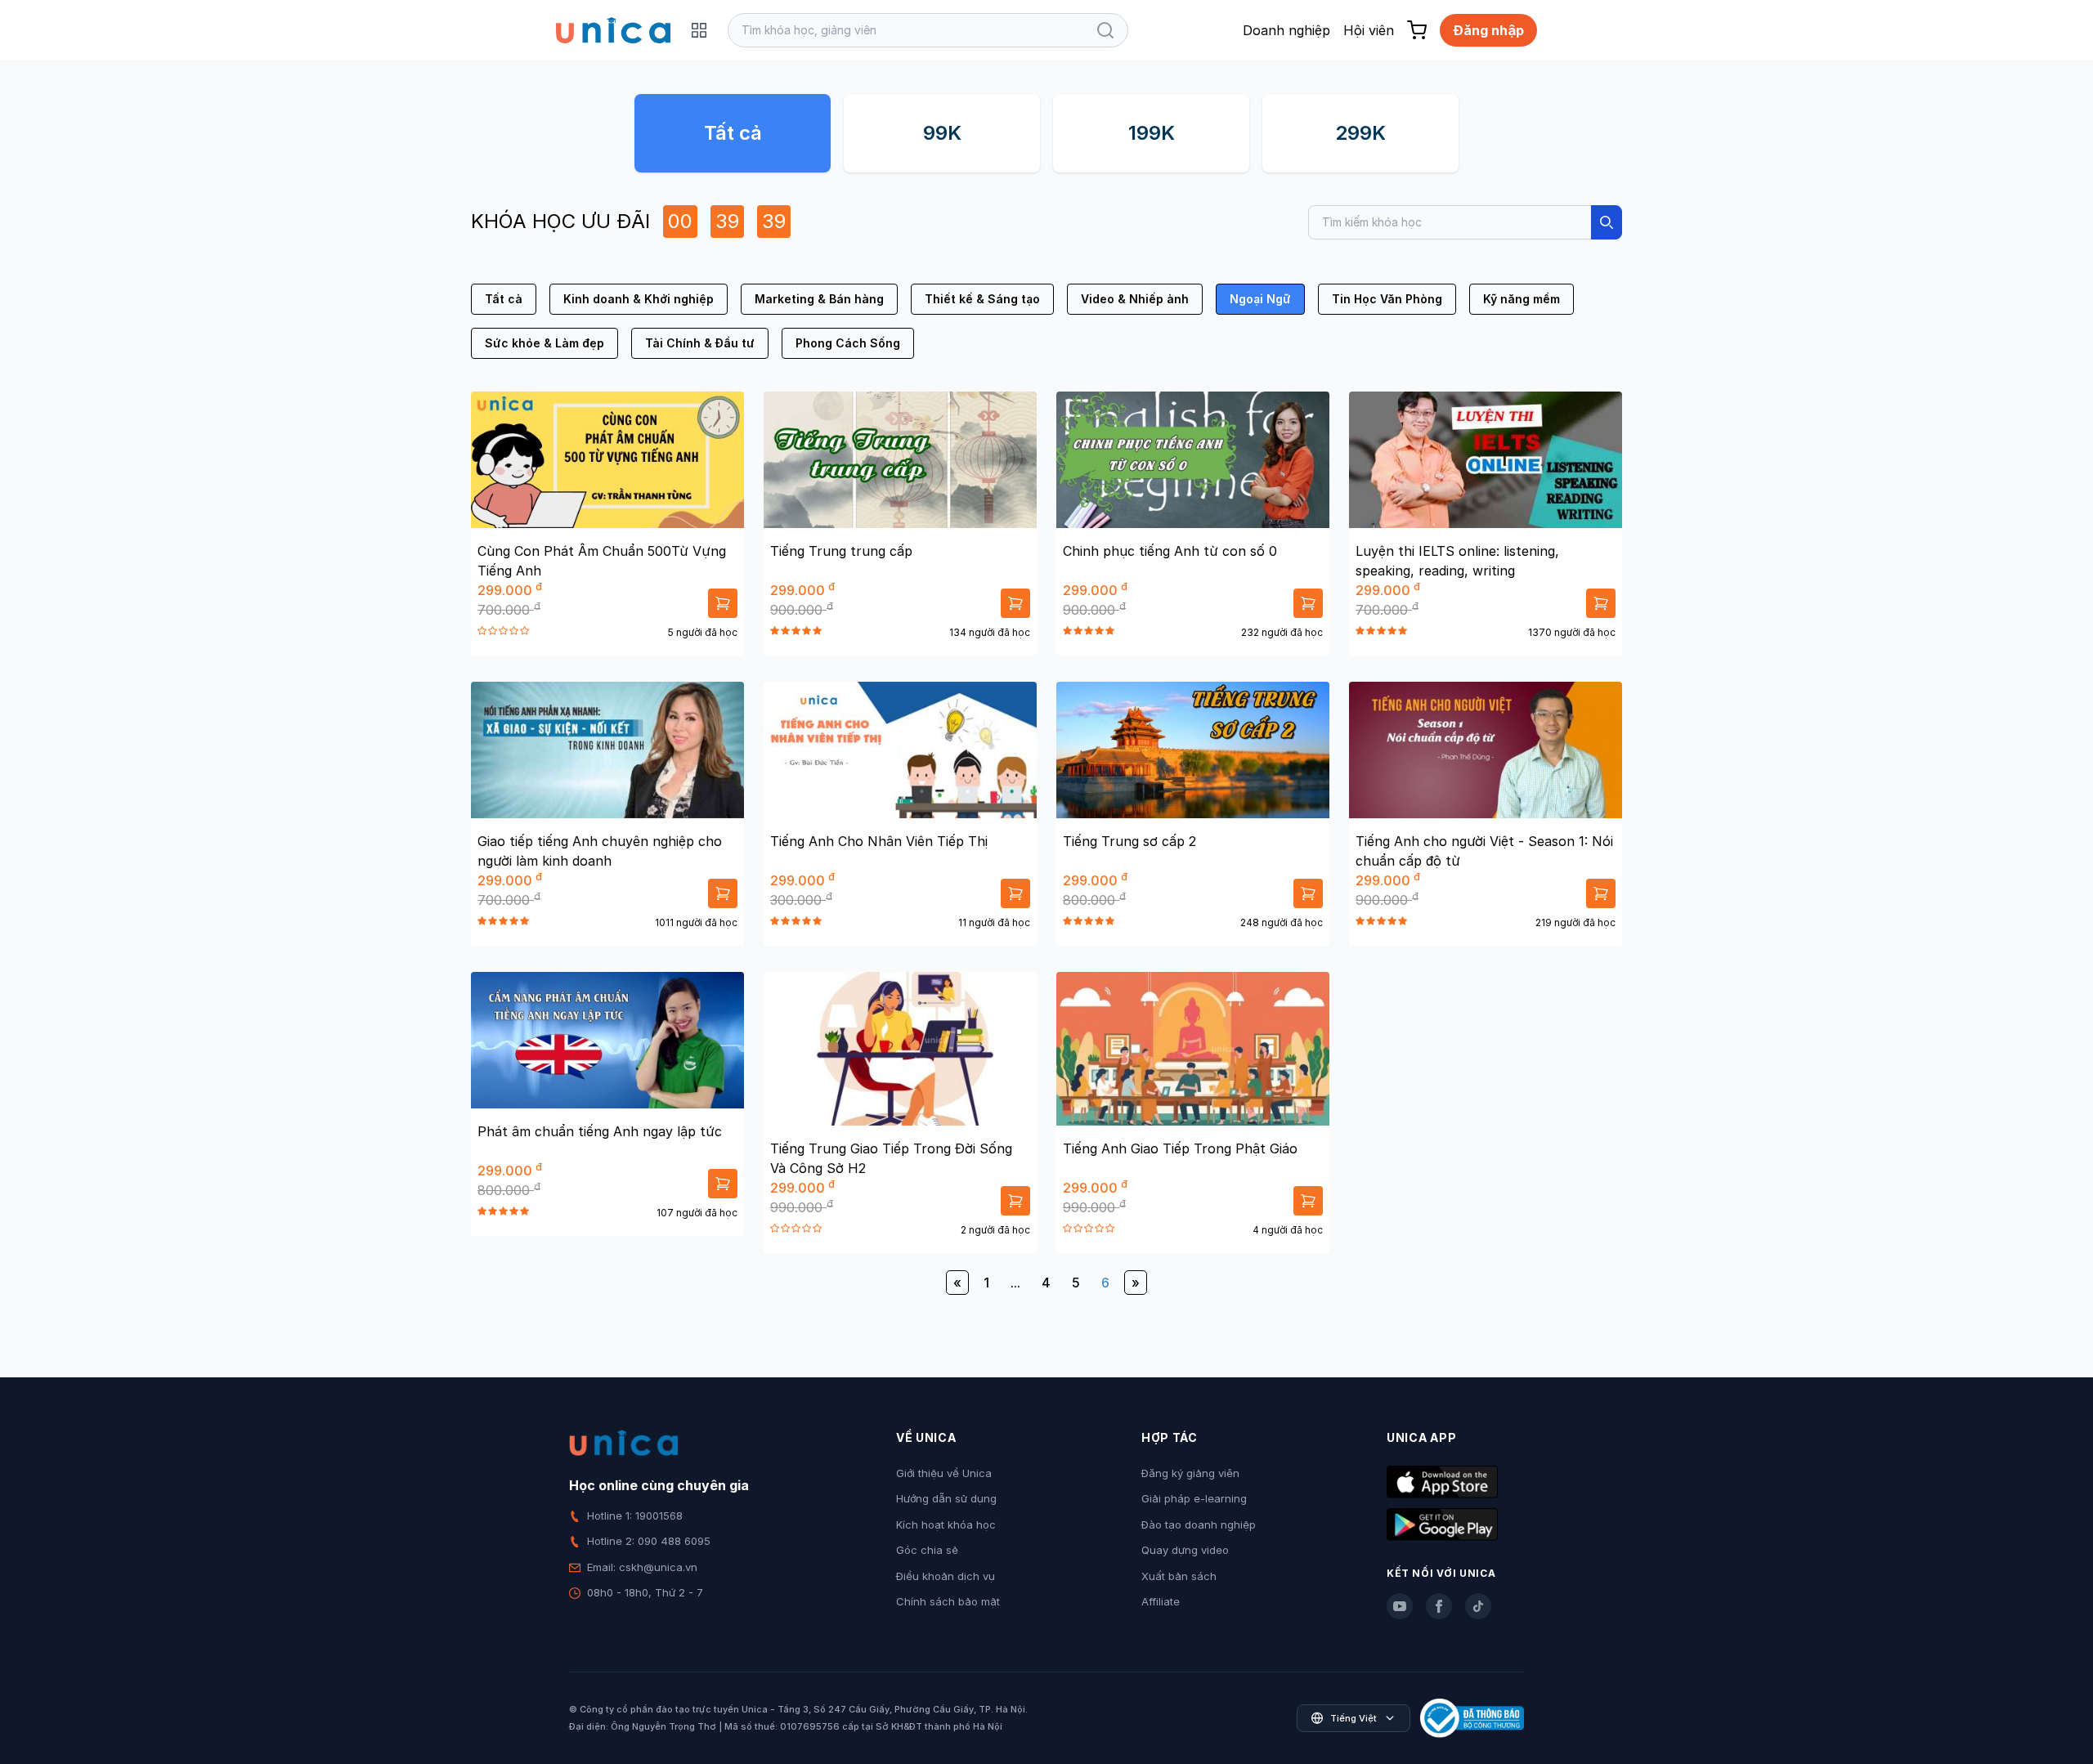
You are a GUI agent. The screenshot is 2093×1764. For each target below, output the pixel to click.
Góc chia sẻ (927, 1550)
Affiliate (1161, 1601)
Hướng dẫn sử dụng (946, 1498)
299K (1360, 133)
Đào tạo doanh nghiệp (1199, 1524)
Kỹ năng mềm (1522, 299)
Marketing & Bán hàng (819, 299)
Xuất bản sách (1179, 1576)
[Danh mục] (699, 30)
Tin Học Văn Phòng (1387, 299)
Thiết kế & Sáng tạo (982, 299)
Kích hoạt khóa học (946, 1524)
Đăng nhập (1488, 30)
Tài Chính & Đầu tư (700, 343)
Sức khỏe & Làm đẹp (545, 343)
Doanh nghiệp (1286, 30)
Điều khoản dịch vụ (946, 1576)
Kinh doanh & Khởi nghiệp (639, 299)
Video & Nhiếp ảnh (1135, 299)
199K (1152, 133)
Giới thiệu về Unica (944, 1473)
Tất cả (733, 133)
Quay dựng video (1185, 1550)
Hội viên (1369, 30)
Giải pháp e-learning (1194, 1498)
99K (942, 133)
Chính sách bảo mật (948, 1601)
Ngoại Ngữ (1260, 299)
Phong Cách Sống (848, 343)
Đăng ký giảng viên (1190, 1473)
